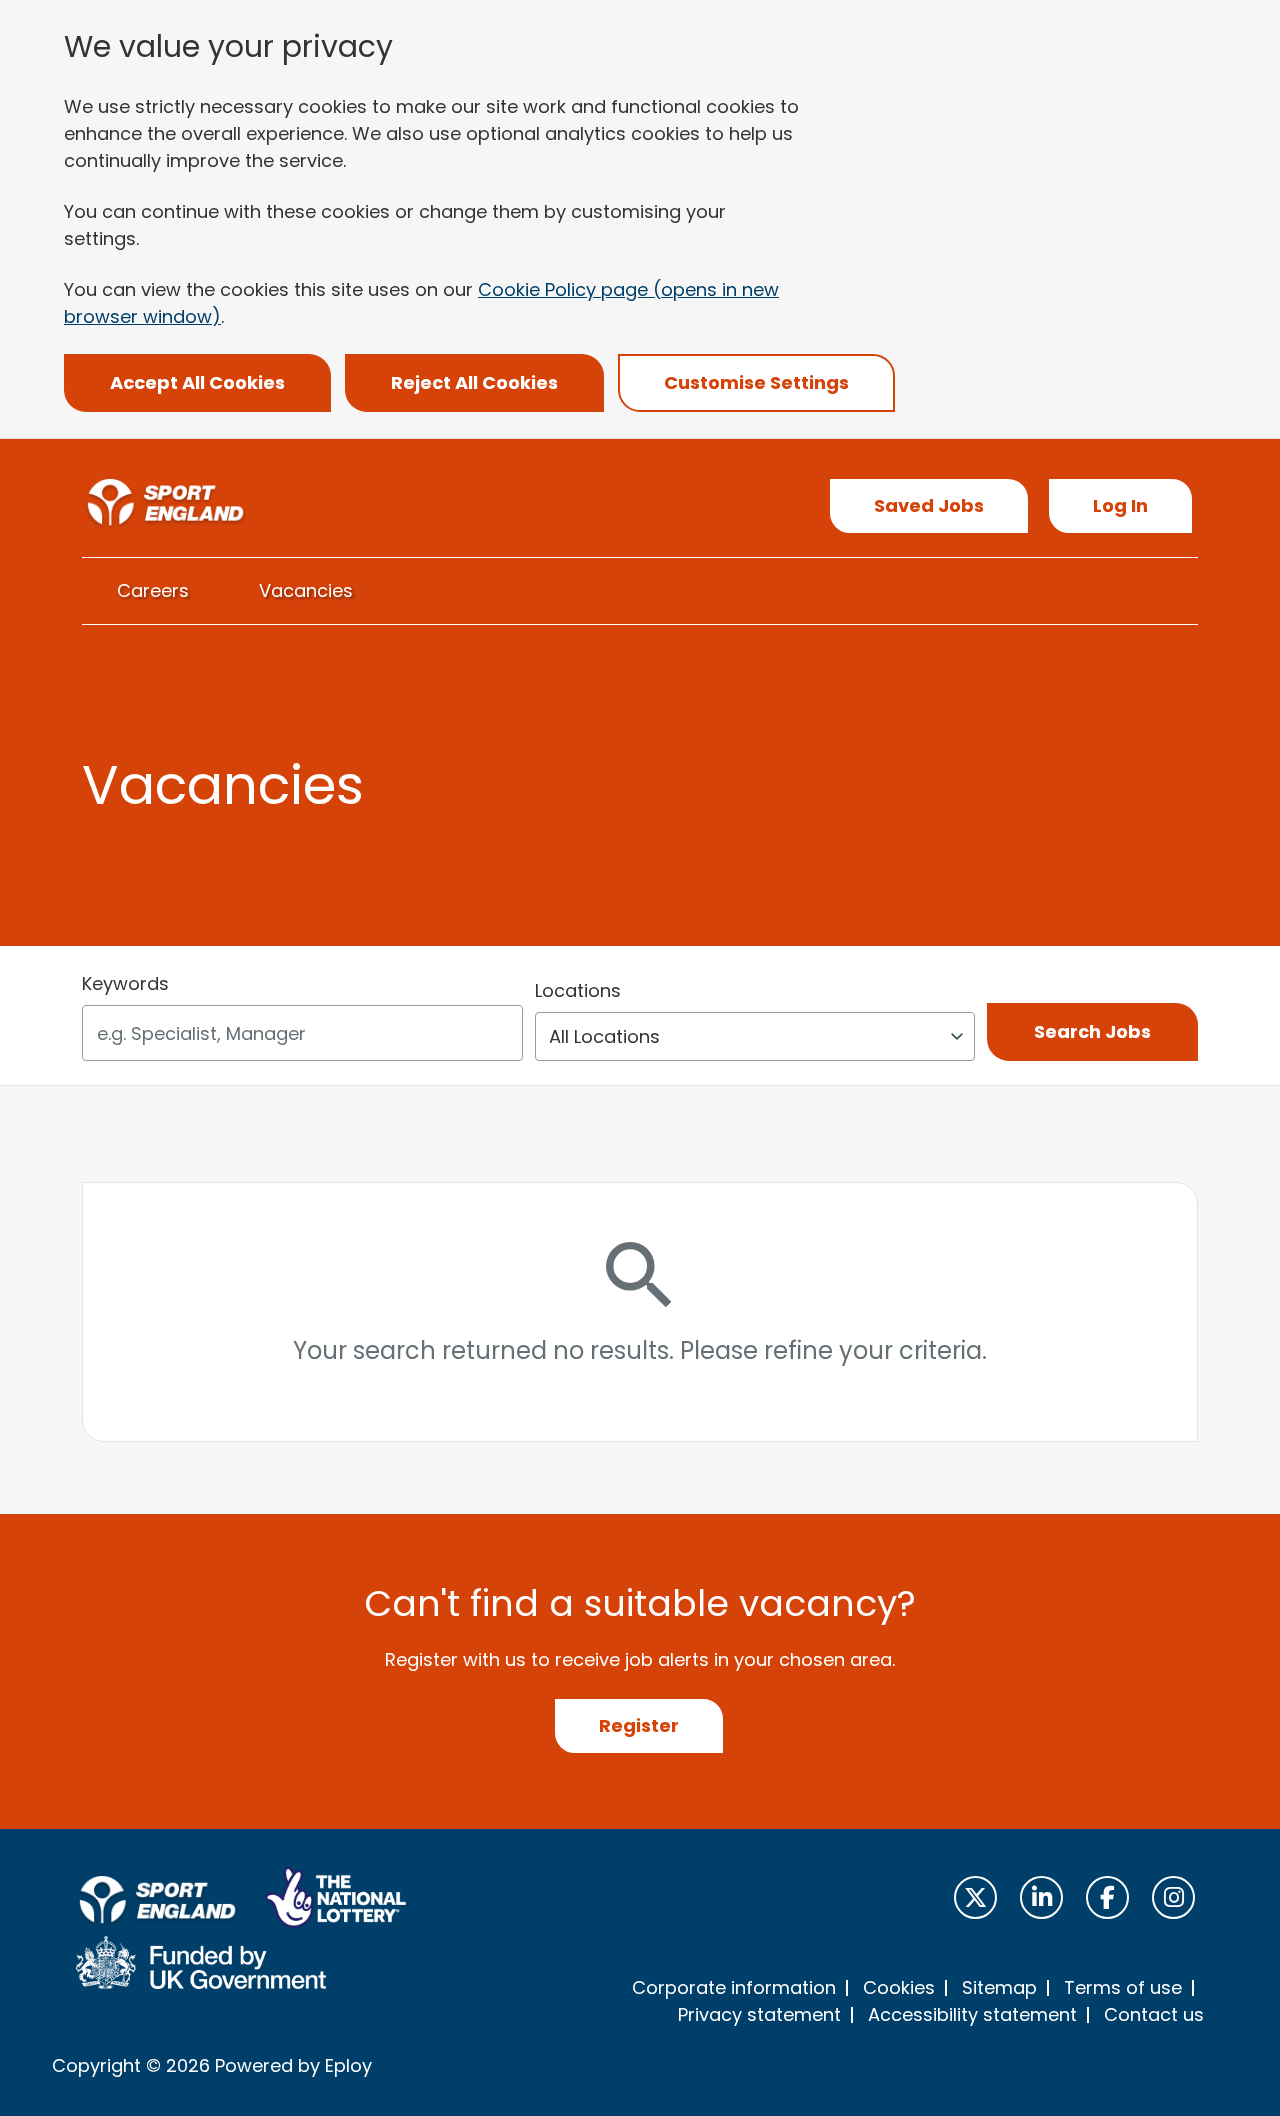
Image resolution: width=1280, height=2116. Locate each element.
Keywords (125, 983)
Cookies (899, 1987)
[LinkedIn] (1041, 1897)
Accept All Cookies (197, 382)
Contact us (1154, 2014)
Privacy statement (759, 2014)
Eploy (348, 2065)
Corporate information (734, 1987)
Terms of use (1123, 1987)
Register (639, 1725)
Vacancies (306, 590)
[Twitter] (975, 1897)
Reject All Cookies (474, 382)
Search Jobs (1092, 1031)
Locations (578, 990)
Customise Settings (756, 382)
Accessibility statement (972, 2014)
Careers (153, 590)
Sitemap (999, 1987)
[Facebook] (1107, 1897)
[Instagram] (1173, 1897)
